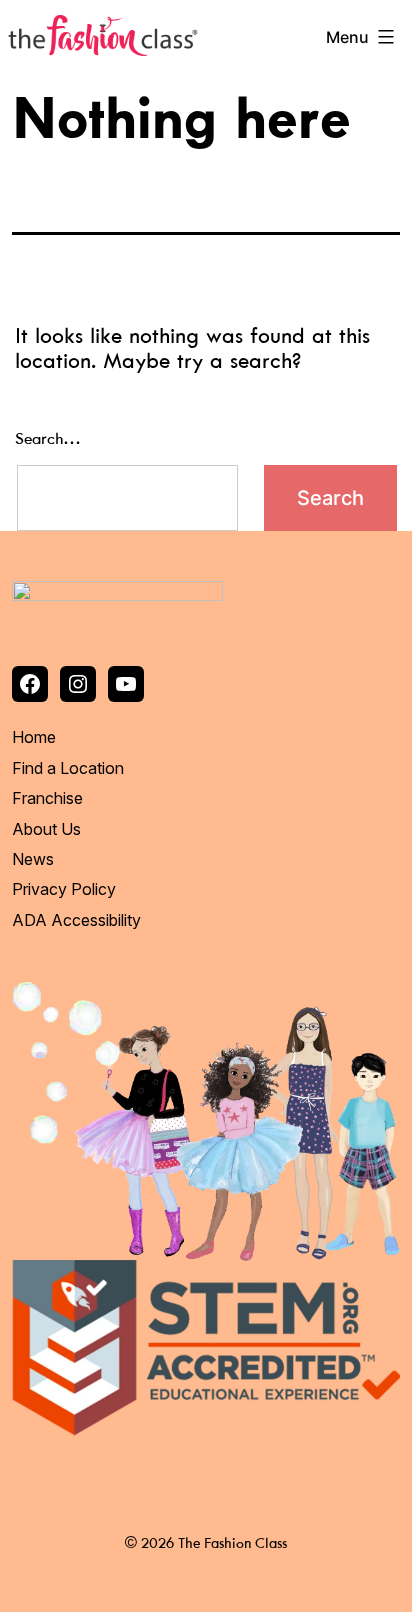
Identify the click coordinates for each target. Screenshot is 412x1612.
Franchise (47, 798)
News (33, 859)
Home (34, 737)
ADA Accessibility (76, 920)
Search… (48, 439)
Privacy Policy (64, 889)
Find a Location (68, 768)
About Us (46, 829)
